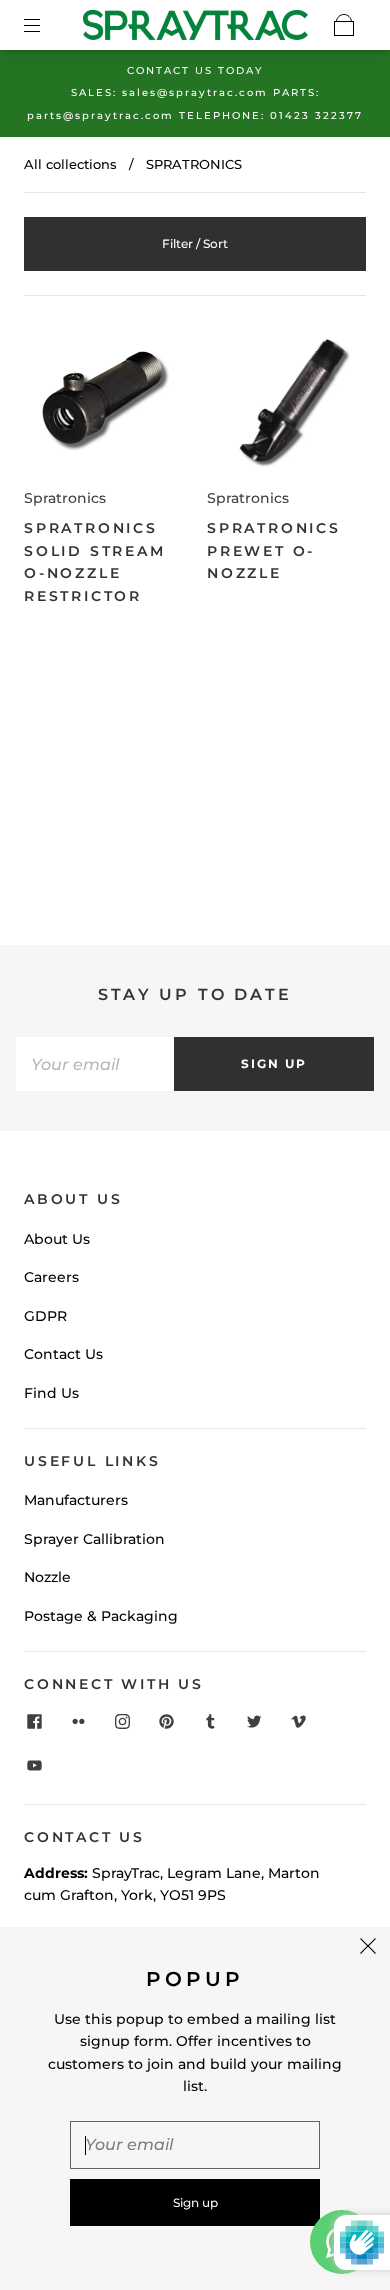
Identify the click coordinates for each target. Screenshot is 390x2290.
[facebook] (34, 1722)
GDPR (45, 1316)
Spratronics (65, 498)
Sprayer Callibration (94, 1539)
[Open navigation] (46, 25)
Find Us (51, 1393)
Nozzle (47, 1577)
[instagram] (122, 1722)
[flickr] (78, 1722)
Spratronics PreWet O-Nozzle (274, 550)
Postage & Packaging (101, 1616)
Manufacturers (76, 1500)
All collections (70, 164)
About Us (57, 1239)
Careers (51, 1277)
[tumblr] (210, 1722)
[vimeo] (298, 1722)
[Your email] (95, 1064)
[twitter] (254, 1722)
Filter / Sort (195, 243)
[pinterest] (166, 1722)
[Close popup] (368, 1949)
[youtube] (34, 1766)
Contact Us (63, 1354)
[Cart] (344, 25)
